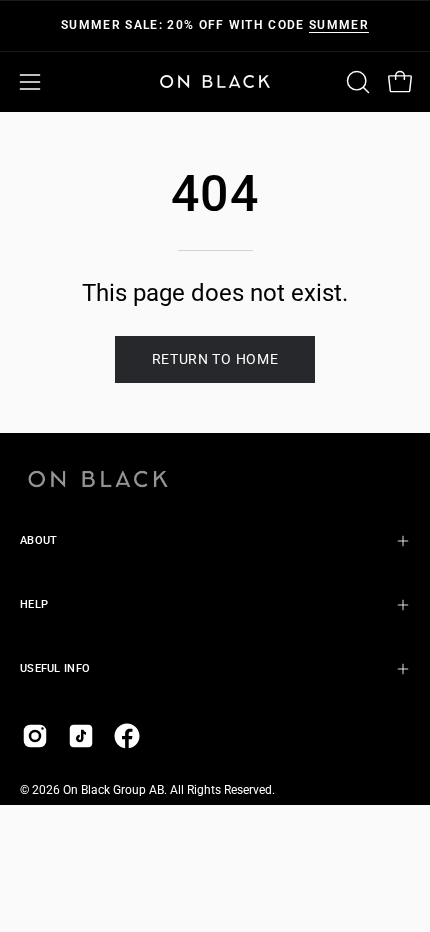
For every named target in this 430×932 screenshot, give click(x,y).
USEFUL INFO (55, 668)
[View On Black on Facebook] (127, 736)
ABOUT (38, 540)
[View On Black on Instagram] (35, 736)
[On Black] (215, 81)
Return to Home (215, 359)
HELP (34, 604)
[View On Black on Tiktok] (81, 736)
